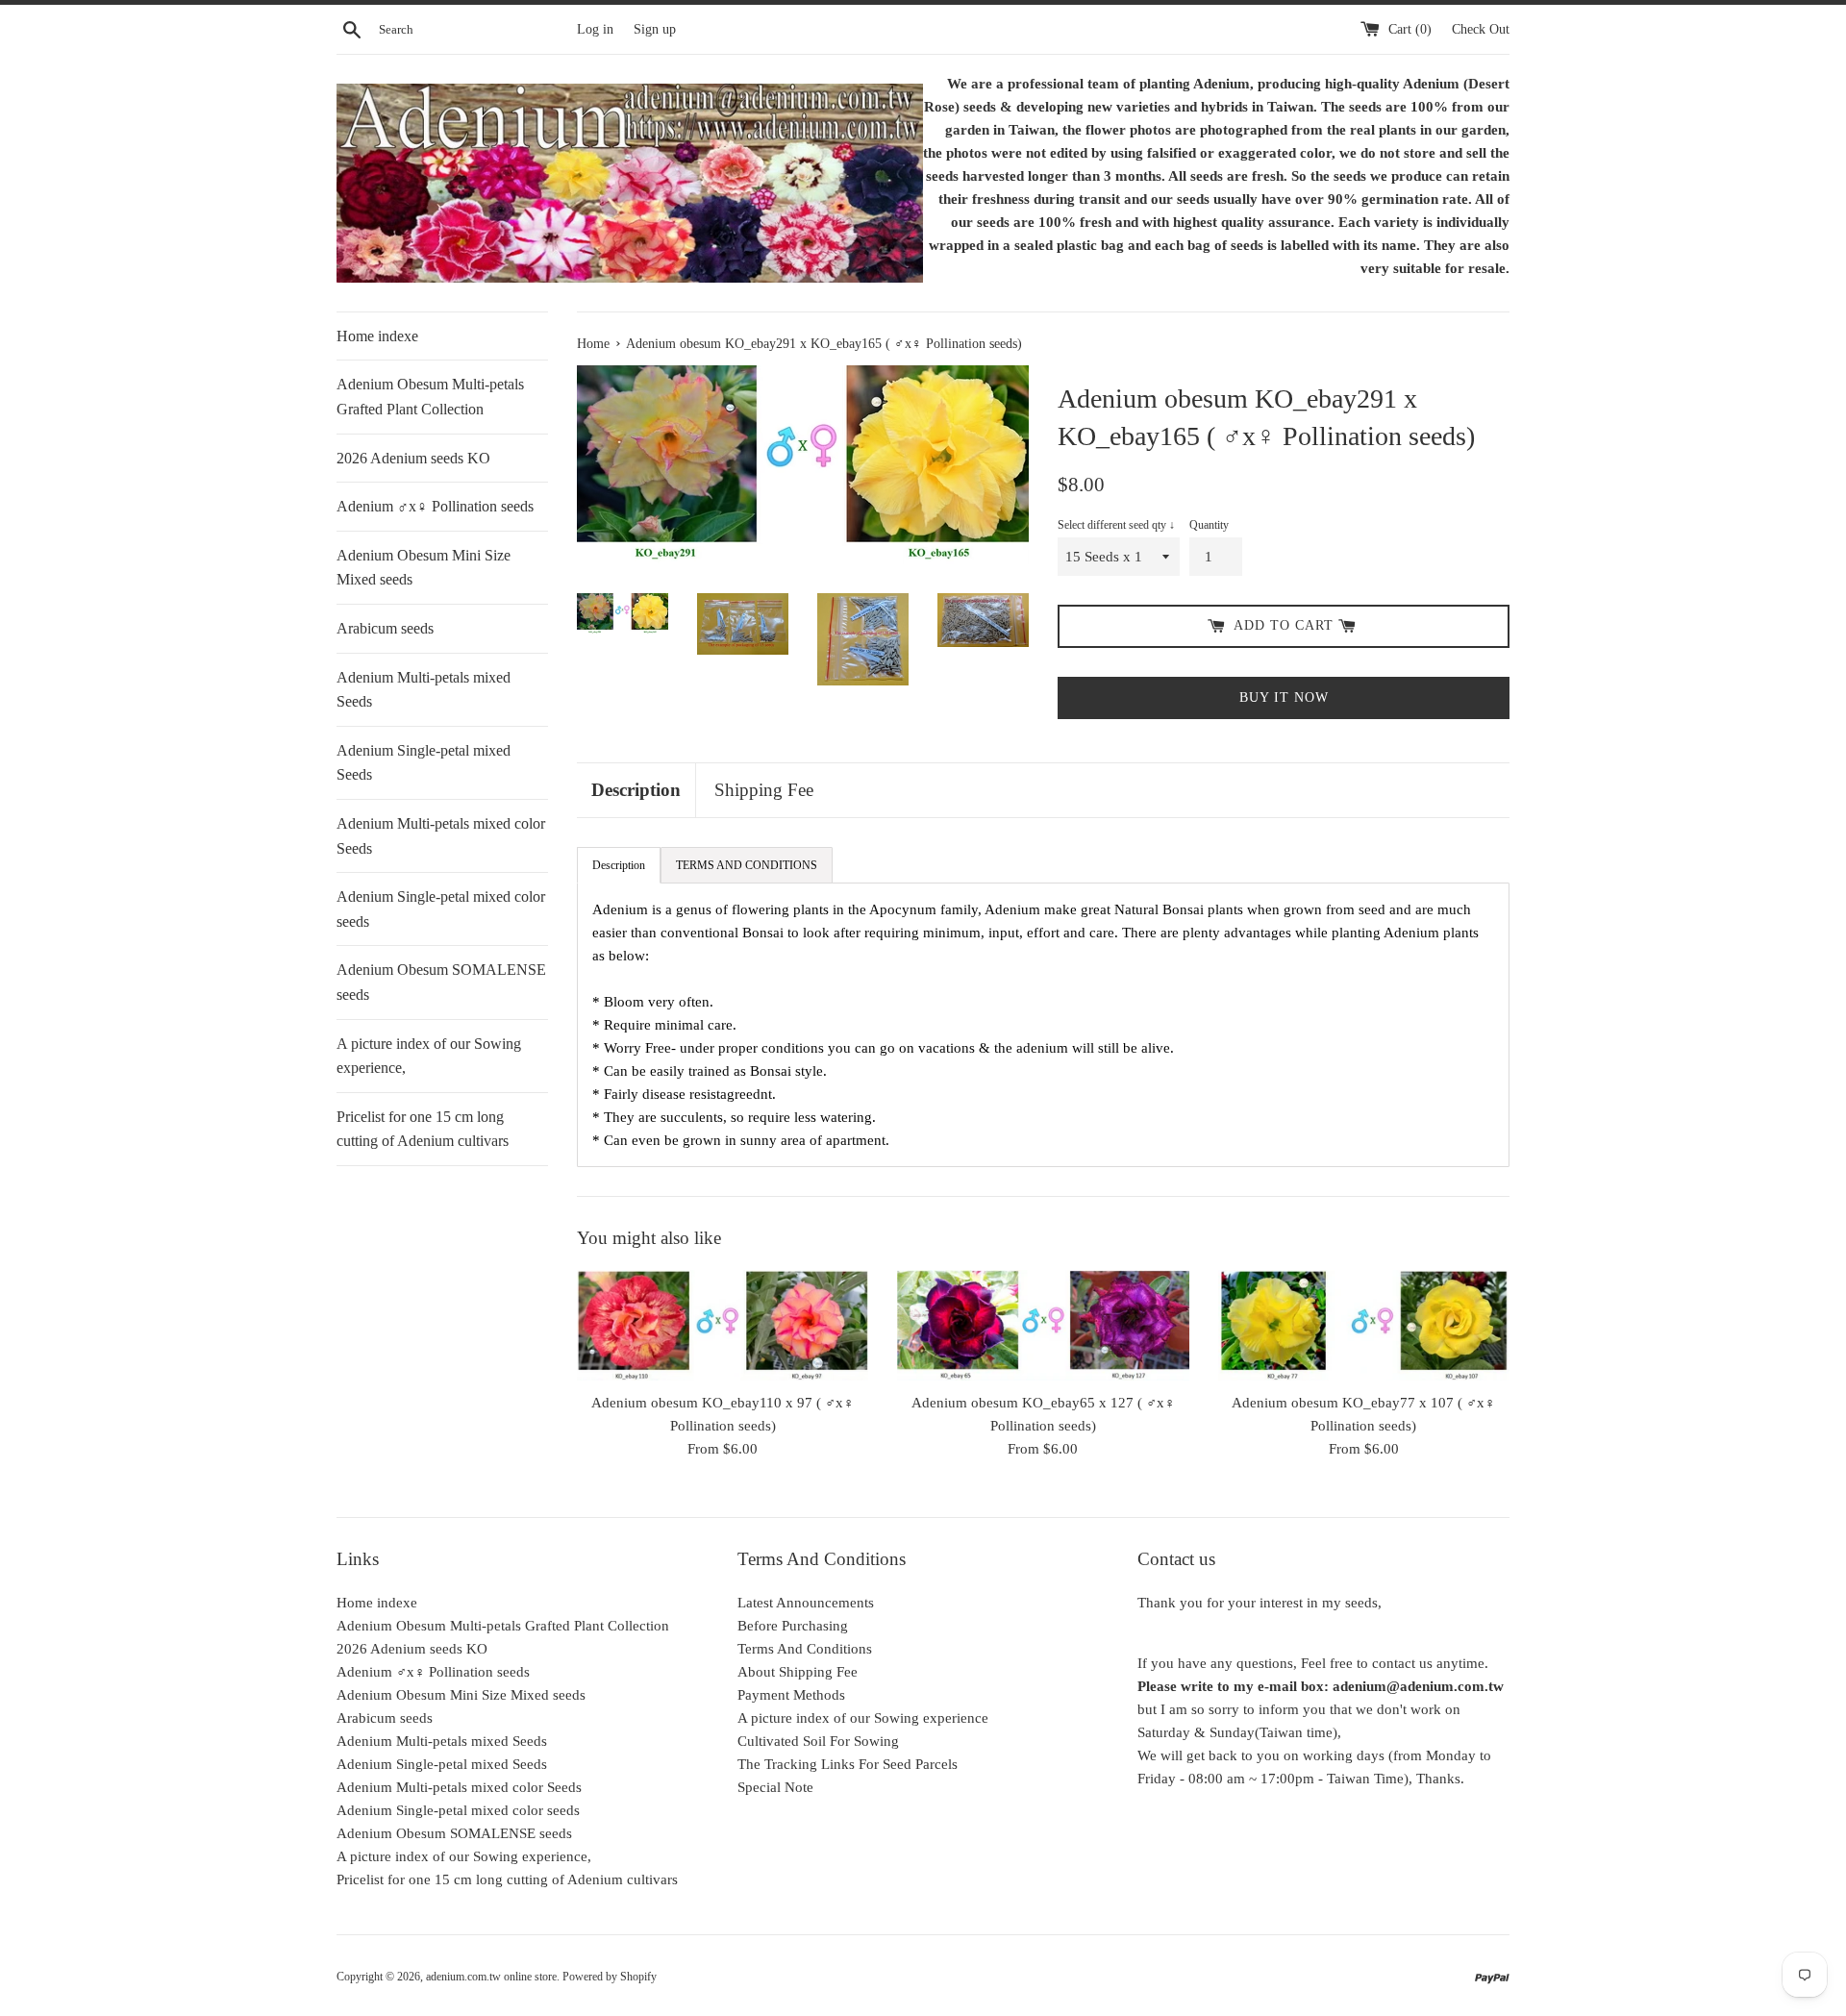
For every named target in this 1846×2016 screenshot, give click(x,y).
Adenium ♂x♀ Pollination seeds (435, 506)
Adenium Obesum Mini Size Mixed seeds (424, 568)
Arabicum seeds (385, 628)
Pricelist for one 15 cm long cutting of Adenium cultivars (423, 1129)
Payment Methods (791, 1695)
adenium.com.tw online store (491, 1977)
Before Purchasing (793, 1626)
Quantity (1209, 525)
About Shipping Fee (798, 1672)
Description (636, 790)
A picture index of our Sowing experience (863, 1718)
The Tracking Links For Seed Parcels (848, 1764)
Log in (595, 29)
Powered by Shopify (610, 1977)
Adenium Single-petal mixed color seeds (441, 909)
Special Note (775, 1787)
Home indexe (377, 336)
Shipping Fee (764, 790)
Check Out (1481, 29)
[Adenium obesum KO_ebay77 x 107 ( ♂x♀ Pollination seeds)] (1364, 1325)
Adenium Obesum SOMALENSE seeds (441, 982)
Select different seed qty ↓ (1116, 525)
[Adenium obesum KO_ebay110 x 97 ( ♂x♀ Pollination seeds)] (723, 1325)
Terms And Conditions (805, 1649)
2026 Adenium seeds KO (413, 458)
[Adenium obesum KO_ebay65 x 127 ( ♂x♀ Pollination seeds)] (1043, 1325)
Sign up (655, 29)
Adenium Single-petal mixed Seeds (424, 763)
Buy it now (1284, 697)
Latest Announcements (806, 1603)
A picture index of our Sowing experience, (429, 1056)
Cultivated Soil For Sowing (818, 1741)
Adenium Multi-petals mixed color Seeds (441, 836)
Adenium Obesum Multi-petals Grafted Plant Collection (430, 397)
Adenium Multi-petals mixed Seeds (424, 690)
